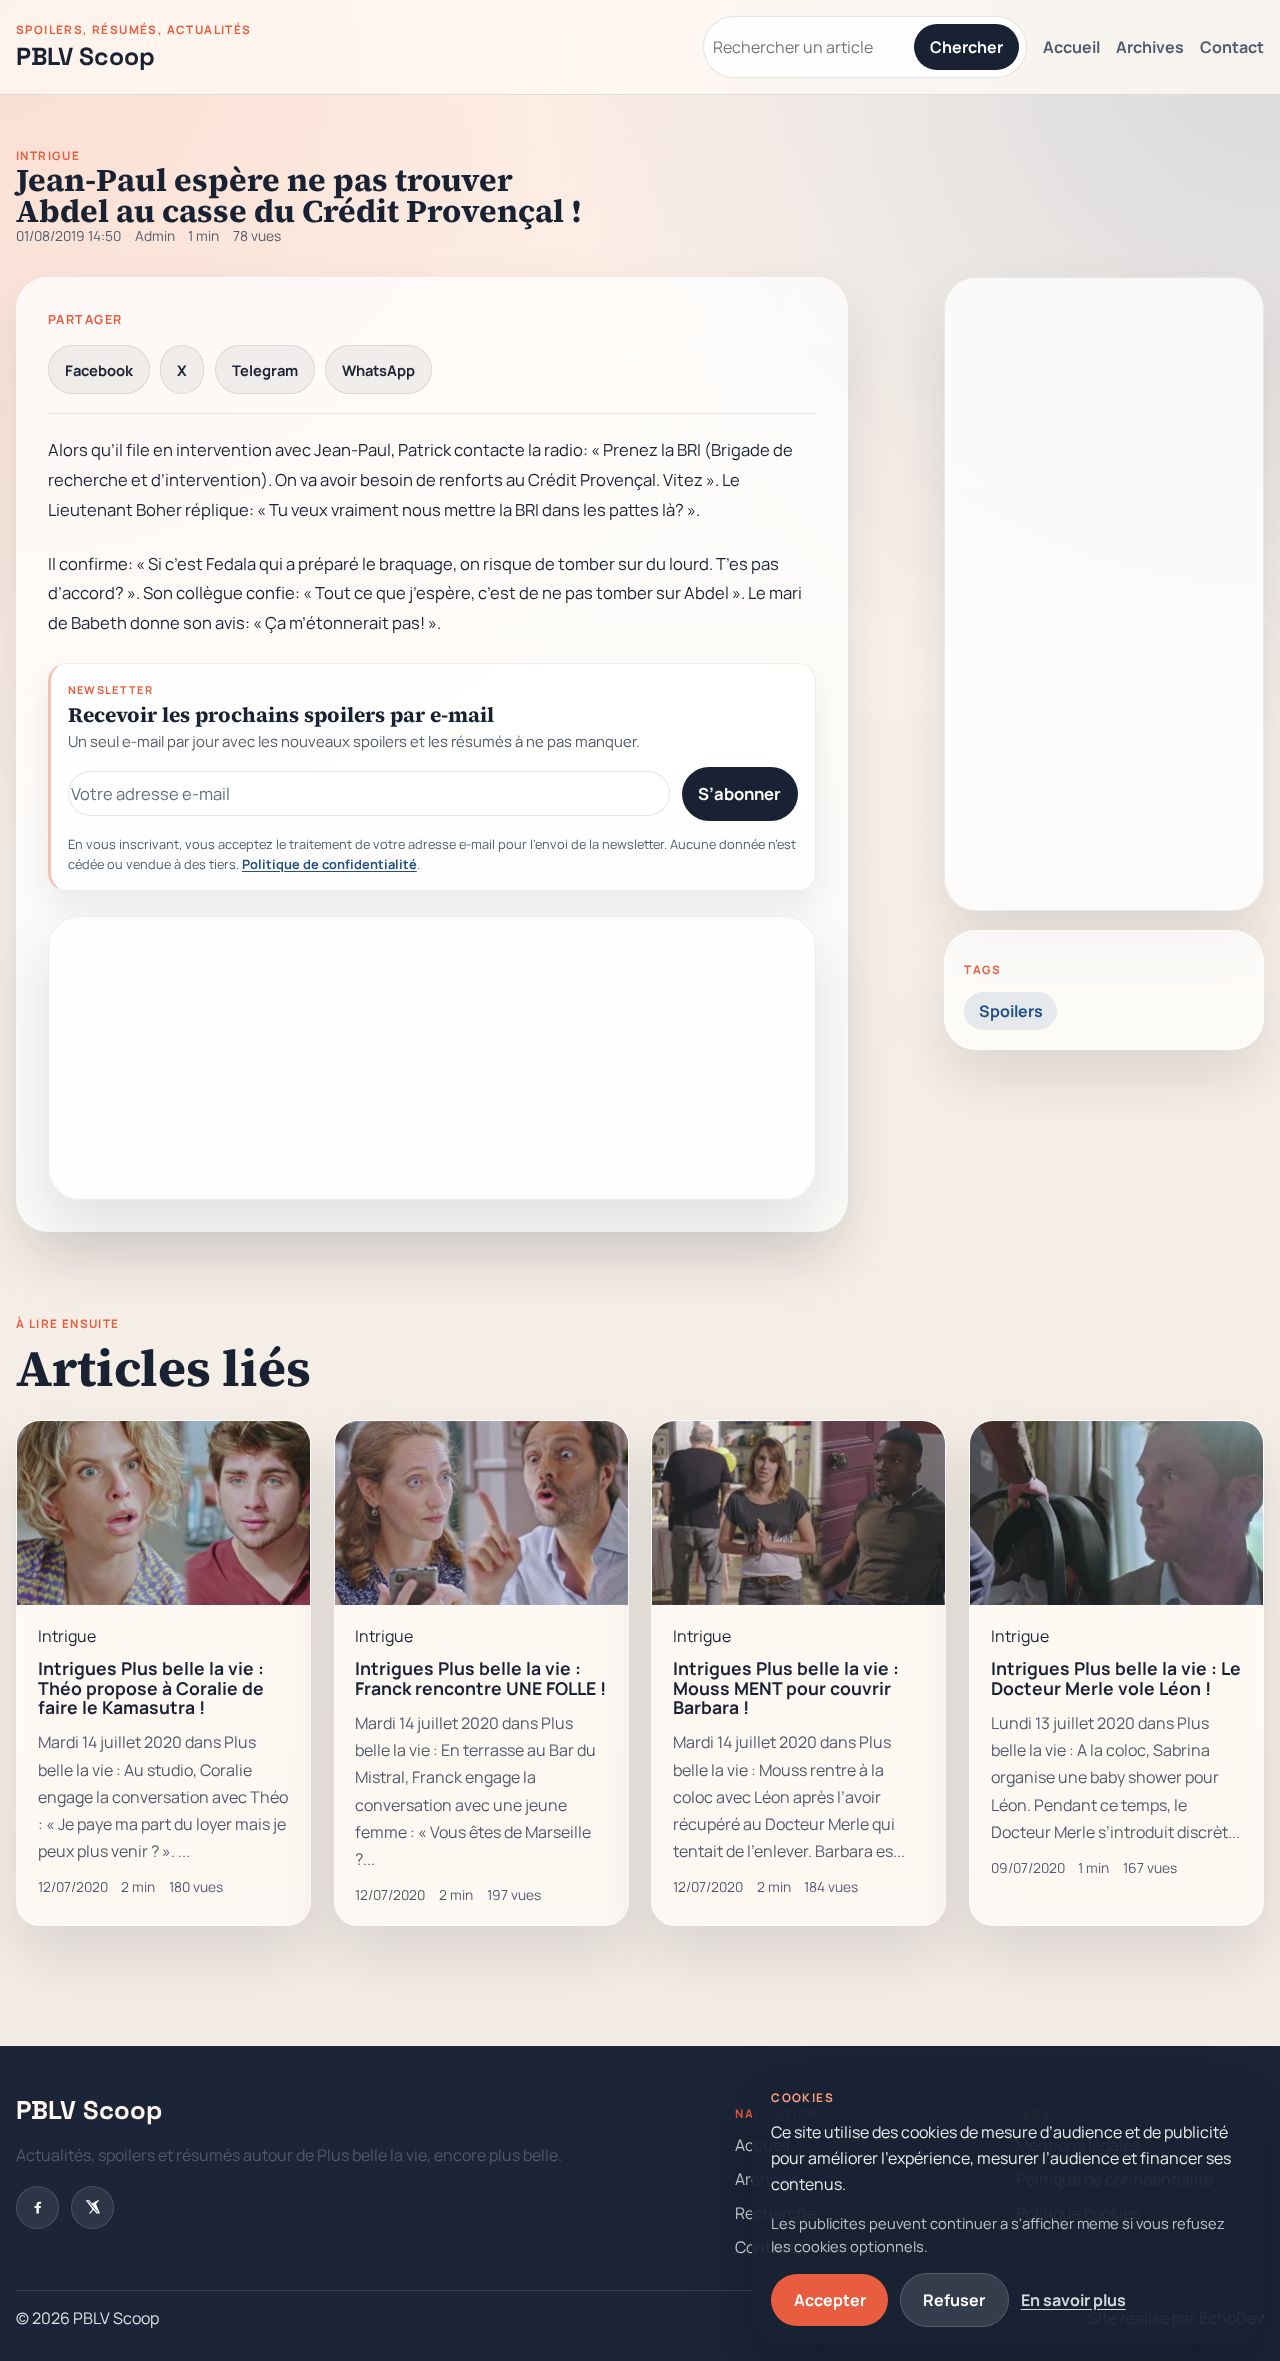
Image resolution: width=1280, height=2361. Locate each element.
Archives (1150, 47)
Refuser (954, 2300)
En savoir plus (1073, 2300)
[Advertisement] (432, 1058)
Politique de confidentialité (329, 864)
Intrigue (48, 156)
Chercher (966, 47)
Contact (1232, 47)
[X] (92, 2207)
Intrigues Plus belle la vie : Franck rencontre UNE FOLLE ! (480, 1677)
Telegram (265, 370)
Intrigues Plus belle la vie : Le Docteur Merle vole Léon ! (1116, 1677)
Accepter (830, 2300)
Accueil (1071, 47)
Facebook (99, 370)
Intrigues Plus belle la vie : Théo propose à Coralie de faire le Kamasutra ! (151, 1687)
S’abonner (739, 793)
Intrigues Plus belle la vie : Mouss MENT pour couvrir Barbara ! (786, 1687)
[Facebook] (37, 2207)
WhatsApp (378, 370)
